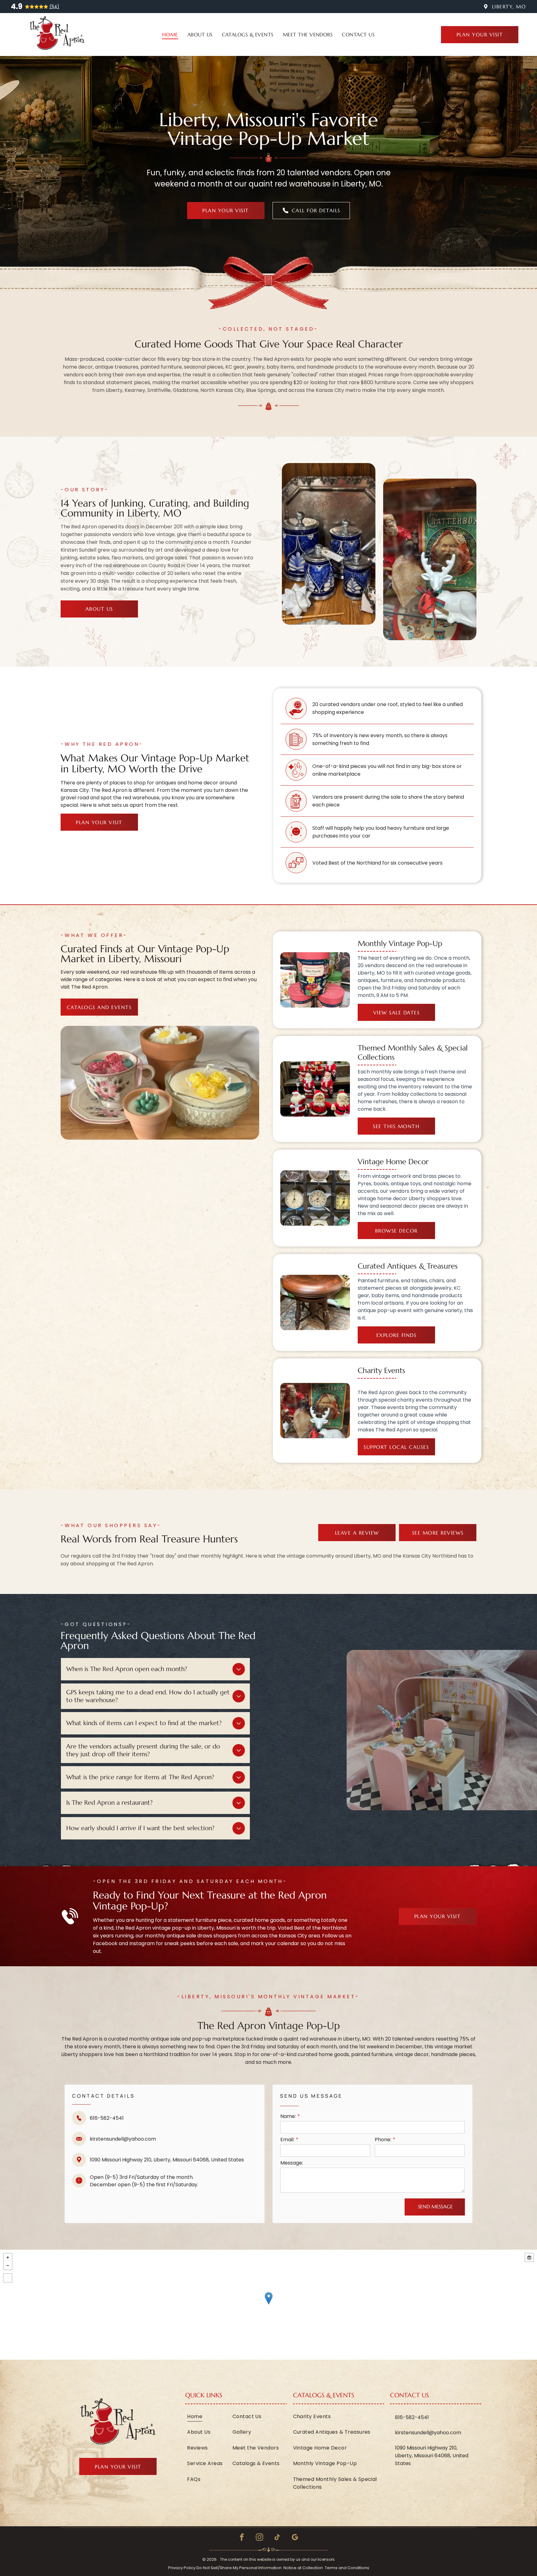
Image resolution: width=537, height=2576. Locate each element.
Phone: (383, 2140)
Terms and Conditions (347, 2568)
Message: (292, 2163)
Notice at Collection (303, 2568)
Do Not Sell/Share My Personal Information (239, 2568)
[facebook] (242, 2538)
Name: (288, 2116)
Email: (287, 2140)
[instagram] (259, 2538)
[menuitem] (170, 34)
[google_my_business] (295, 2538)
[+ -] (268, 2305)
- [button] (8, 2266)
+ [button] (8, 2257)
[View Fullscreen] (8, 2278)
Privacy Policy (182, 2568)
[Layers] (529, 2257)
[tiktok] (277, 2538)
